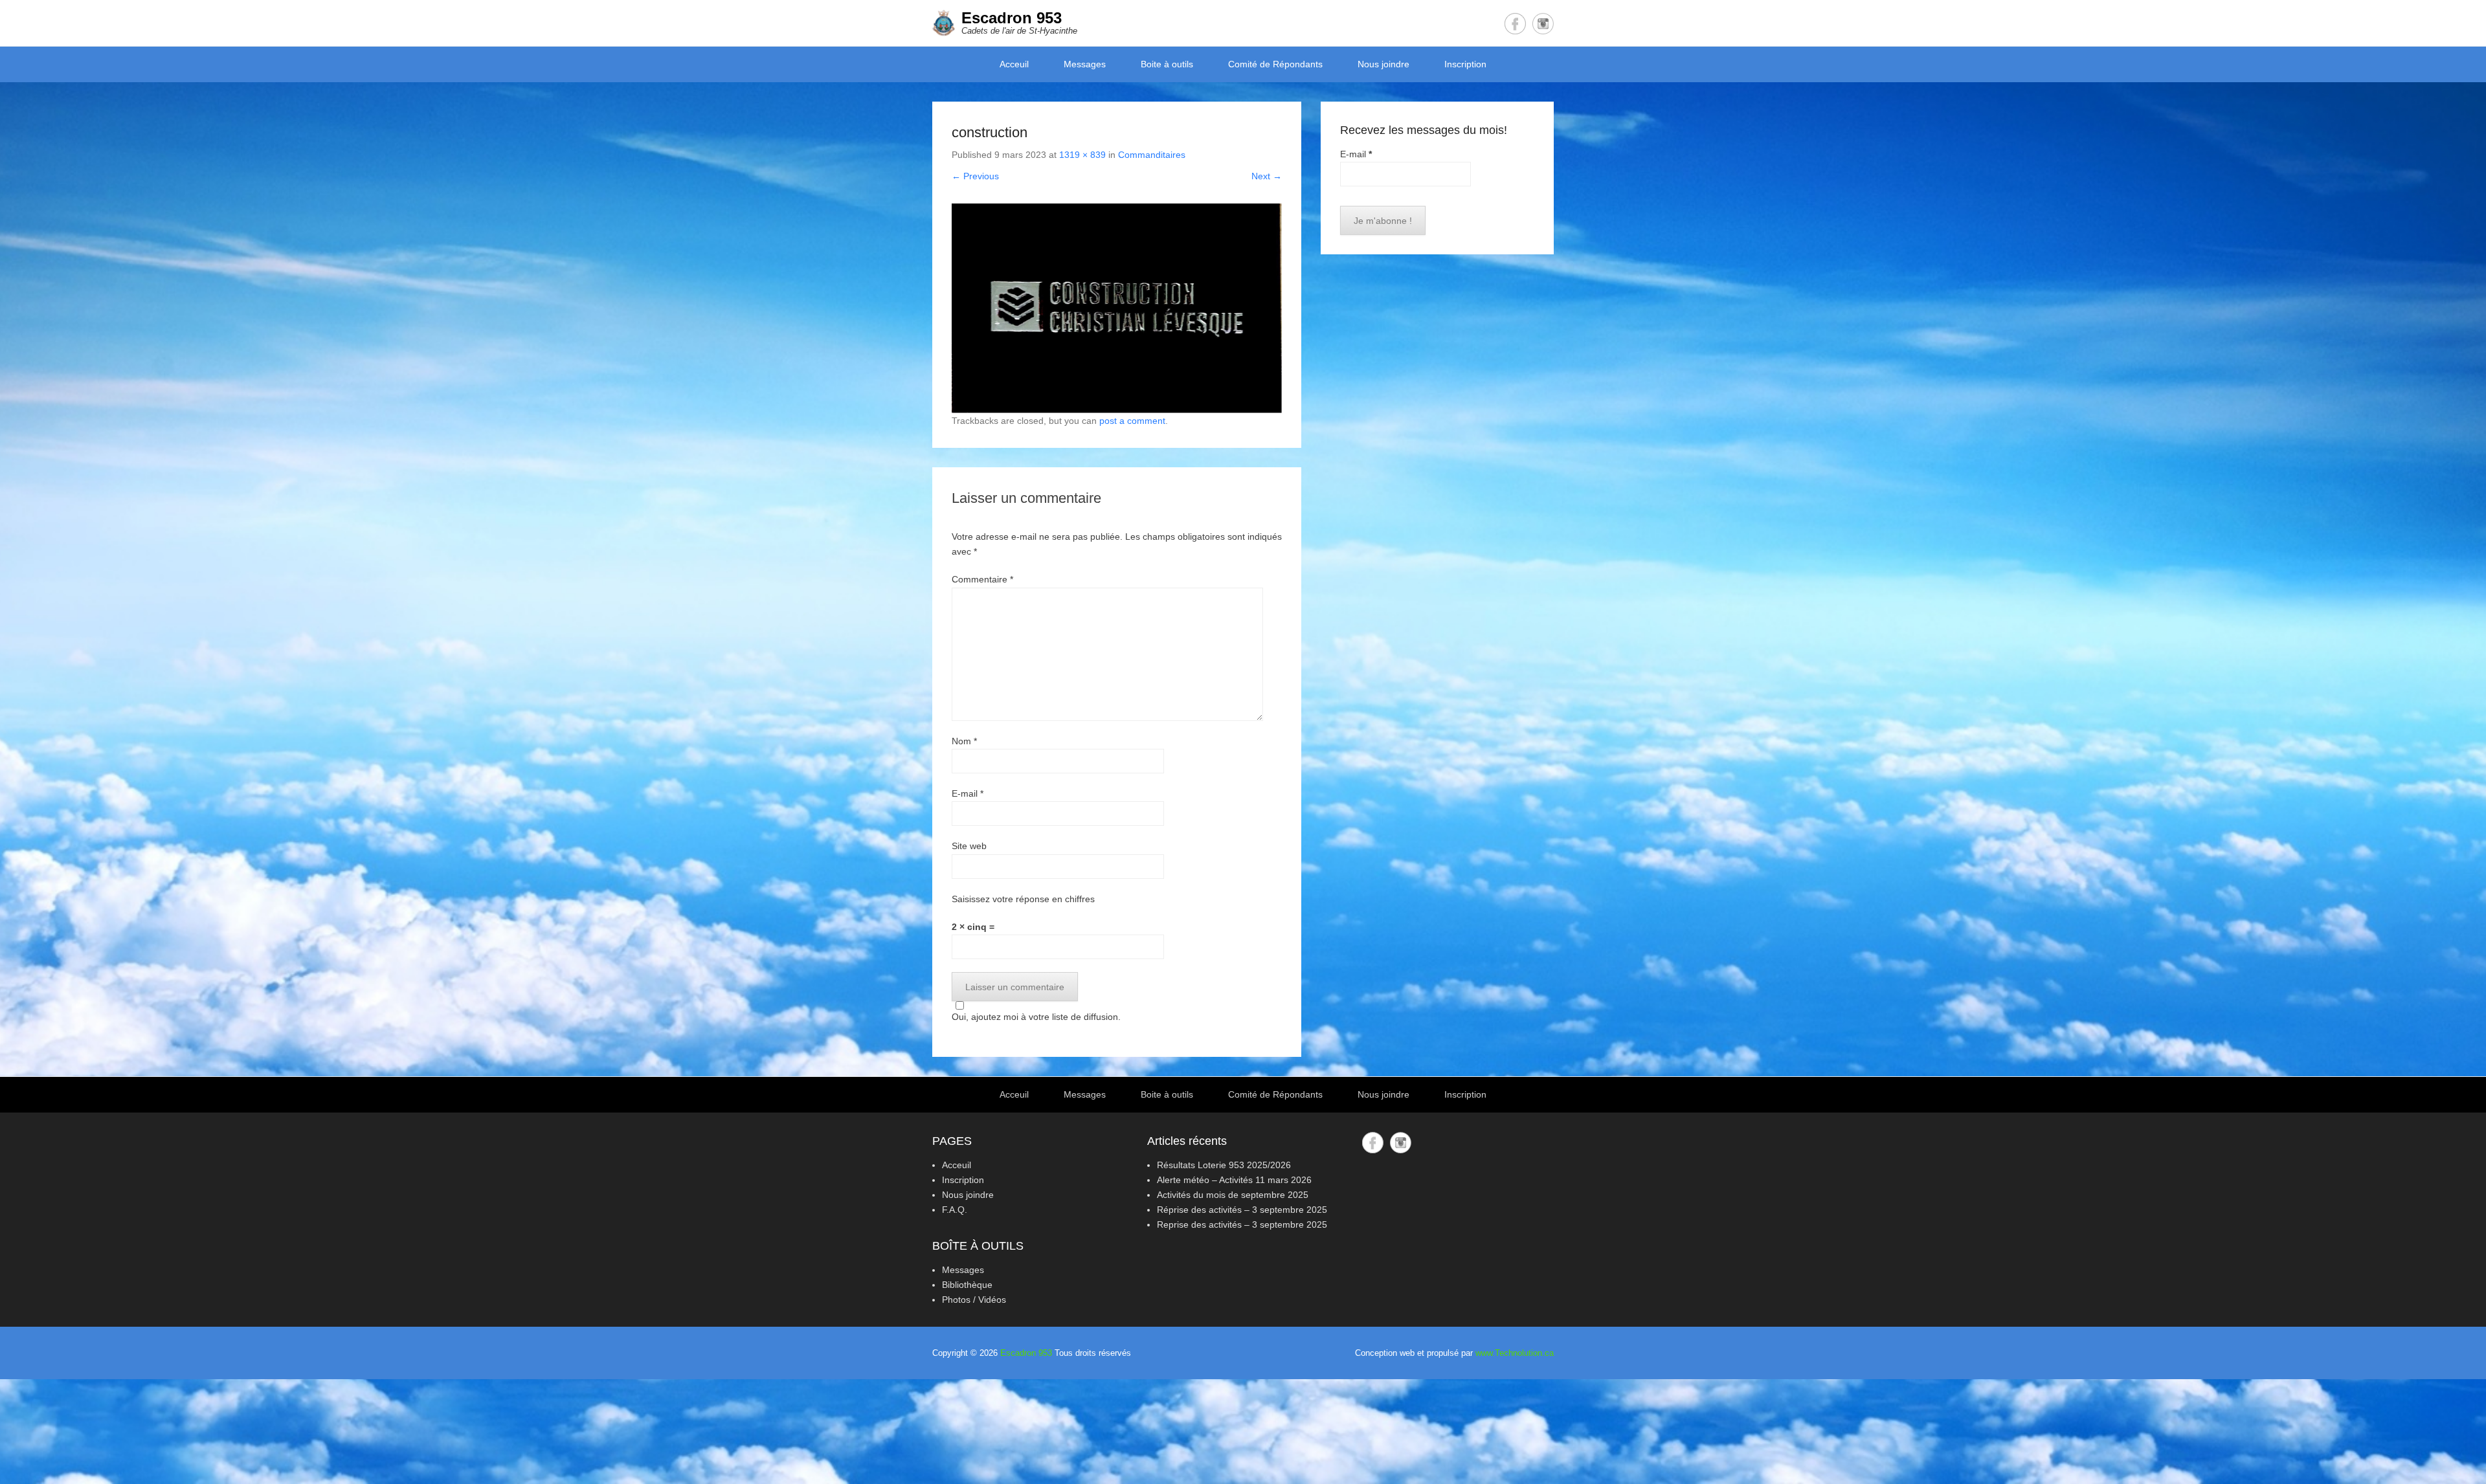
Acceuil (1014, 64)
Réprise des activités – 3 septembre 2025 (1242, 1210)
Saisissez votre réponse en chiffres (1023, 899)
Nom (964, 741)
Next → (1267, 176)
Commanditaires (1152, 155)
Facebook (1515, 24)
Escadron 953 (1012, 18)
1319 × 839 (1082, 155)
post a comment (1132, 421)
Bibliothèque (967, 1285)
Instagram (1543, 24)
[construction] (1117, 308)
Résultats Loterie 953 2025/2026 (1224, 1165)
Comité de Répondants (1275, 64)
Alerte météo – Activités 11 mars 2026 (1234, 1180)
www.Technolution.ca (1515, 1353)
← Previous (975, 176)
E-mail (968, 793)
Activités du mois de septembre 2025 (1233, 1195)
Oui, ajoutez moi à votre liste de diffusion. (1036, 1017)
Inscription (1465, 64)
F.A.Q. (955, 1210)
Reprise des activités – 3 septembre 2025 (1242, 1224)
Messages (1085, 64)
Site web (969, 846)
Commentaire (982, 579)
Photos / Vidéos (974, 1300)
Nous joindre (1383, 64)
